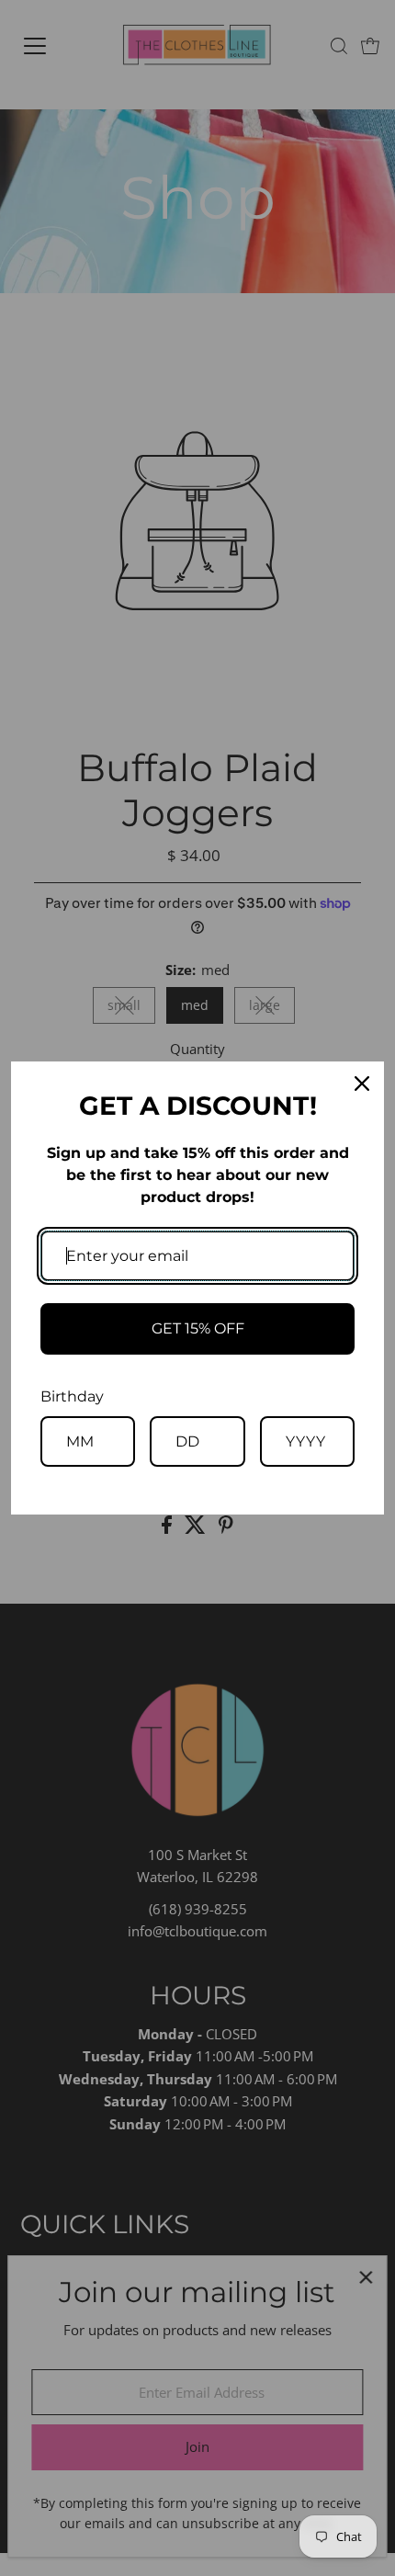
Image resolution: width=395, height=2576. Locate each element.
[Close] (362, 1084)
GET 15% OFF (198, 1328)
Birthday (72, 1396)
